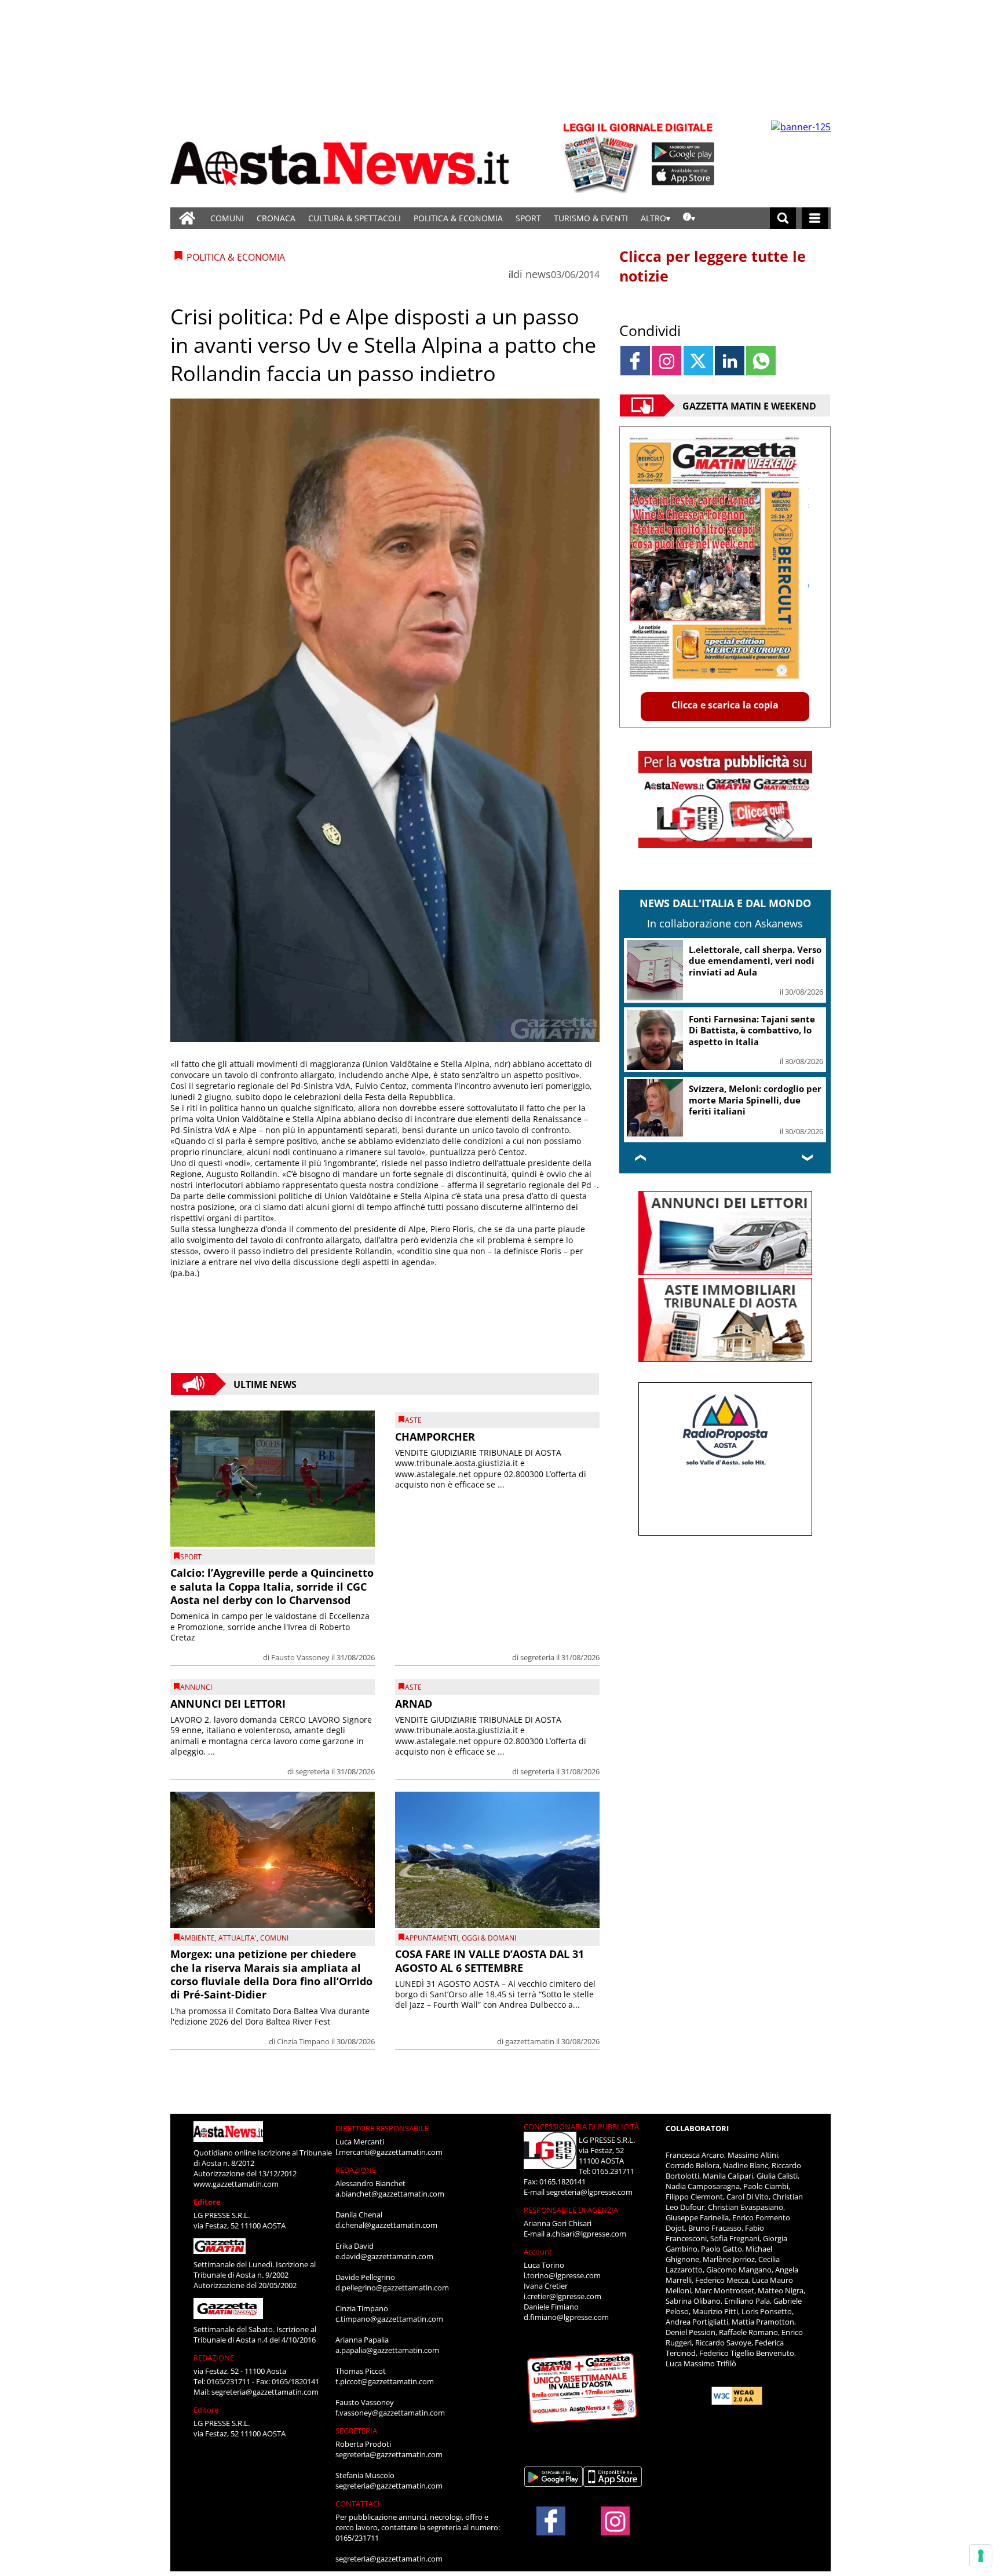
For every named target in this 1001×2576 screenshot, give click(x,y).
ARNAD (414, 1704)
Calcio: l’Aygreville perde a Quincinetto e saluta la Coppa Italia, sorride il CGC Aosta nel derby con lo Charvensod (272, 1586)
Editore (207, 2202)
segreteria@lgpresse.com (589, 2192)
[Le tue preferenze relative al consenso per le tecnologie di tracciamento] (981, 2556)
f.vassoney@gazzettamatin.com (390, 2413)
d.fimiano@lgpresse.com (566, 2317)
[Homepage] (187, 218)
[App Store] (684, 176)
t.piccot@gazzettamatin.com (385, 2381)
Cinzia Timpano (303, 2041)
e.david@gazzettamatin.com (384, 2256)
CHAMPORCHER (435, 1437)
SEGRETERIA (356, 2431)
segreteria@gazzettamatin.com (265, 2392)
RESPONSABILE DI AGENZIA (571, 2210)
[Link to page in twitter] (698, 361)
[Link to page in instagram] (666, 361)
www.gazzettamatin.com (236, 2184)
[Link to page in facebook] (635, 361)
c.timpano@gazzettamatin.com (389, 2319)
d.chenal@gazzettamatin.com (386, 2225)
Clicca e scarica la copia (725, 705)
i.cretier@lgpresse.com (562, 2296)
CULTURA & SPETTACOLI (355, 218)
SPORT (528, 218)
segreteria (537, 1657)
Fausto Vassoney (300, 1657)
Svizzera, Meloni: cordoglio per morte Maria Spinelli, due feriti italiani (755, 1100)
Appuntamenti (432, 1938)
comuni (274, 1938)
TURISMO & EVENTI (591, 218)
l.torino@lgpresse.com (562, 2275)
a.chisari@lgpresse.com (586, 2234)
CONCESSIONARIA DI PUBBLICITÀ (581, 2126)
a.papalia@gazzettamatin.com (387, 2350)
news (538, 274)
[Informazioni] (689, 218)
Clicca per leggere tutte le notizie (713, 266)
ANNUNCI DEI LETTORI (228, 1704)
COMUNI (227, 218)
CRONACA (276, 218)
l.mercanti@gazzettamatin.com (389, 2152)
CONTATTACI (358, 2504)
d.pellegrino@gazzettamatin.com (392, 2288)
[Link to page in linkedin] (730, 361)
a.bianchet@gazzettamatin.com (390, 2194)
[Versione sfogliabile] (602, 157)
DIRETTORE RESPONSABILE (382, 2128)
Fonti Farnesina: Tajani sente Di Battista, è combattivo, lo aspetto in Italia (752, 1030)
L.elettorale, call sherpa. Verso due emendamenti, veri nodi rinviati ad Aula (755, 961)
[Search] (783, 218)
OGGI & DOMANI (489, 1938)
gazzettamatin (530, 2041)
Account (538, 2252)
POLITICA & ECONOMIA (458, 218)
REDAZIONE (214, 2358)
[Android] (683, 152)
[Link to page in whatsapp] (761, 361)
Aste (413, 1420)
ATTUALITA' (238, 1938)
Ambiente (198, 1938)
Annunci (196, 1687)
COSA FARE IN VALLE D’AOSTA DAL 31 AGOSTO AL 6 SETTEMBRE (489, 1961)
